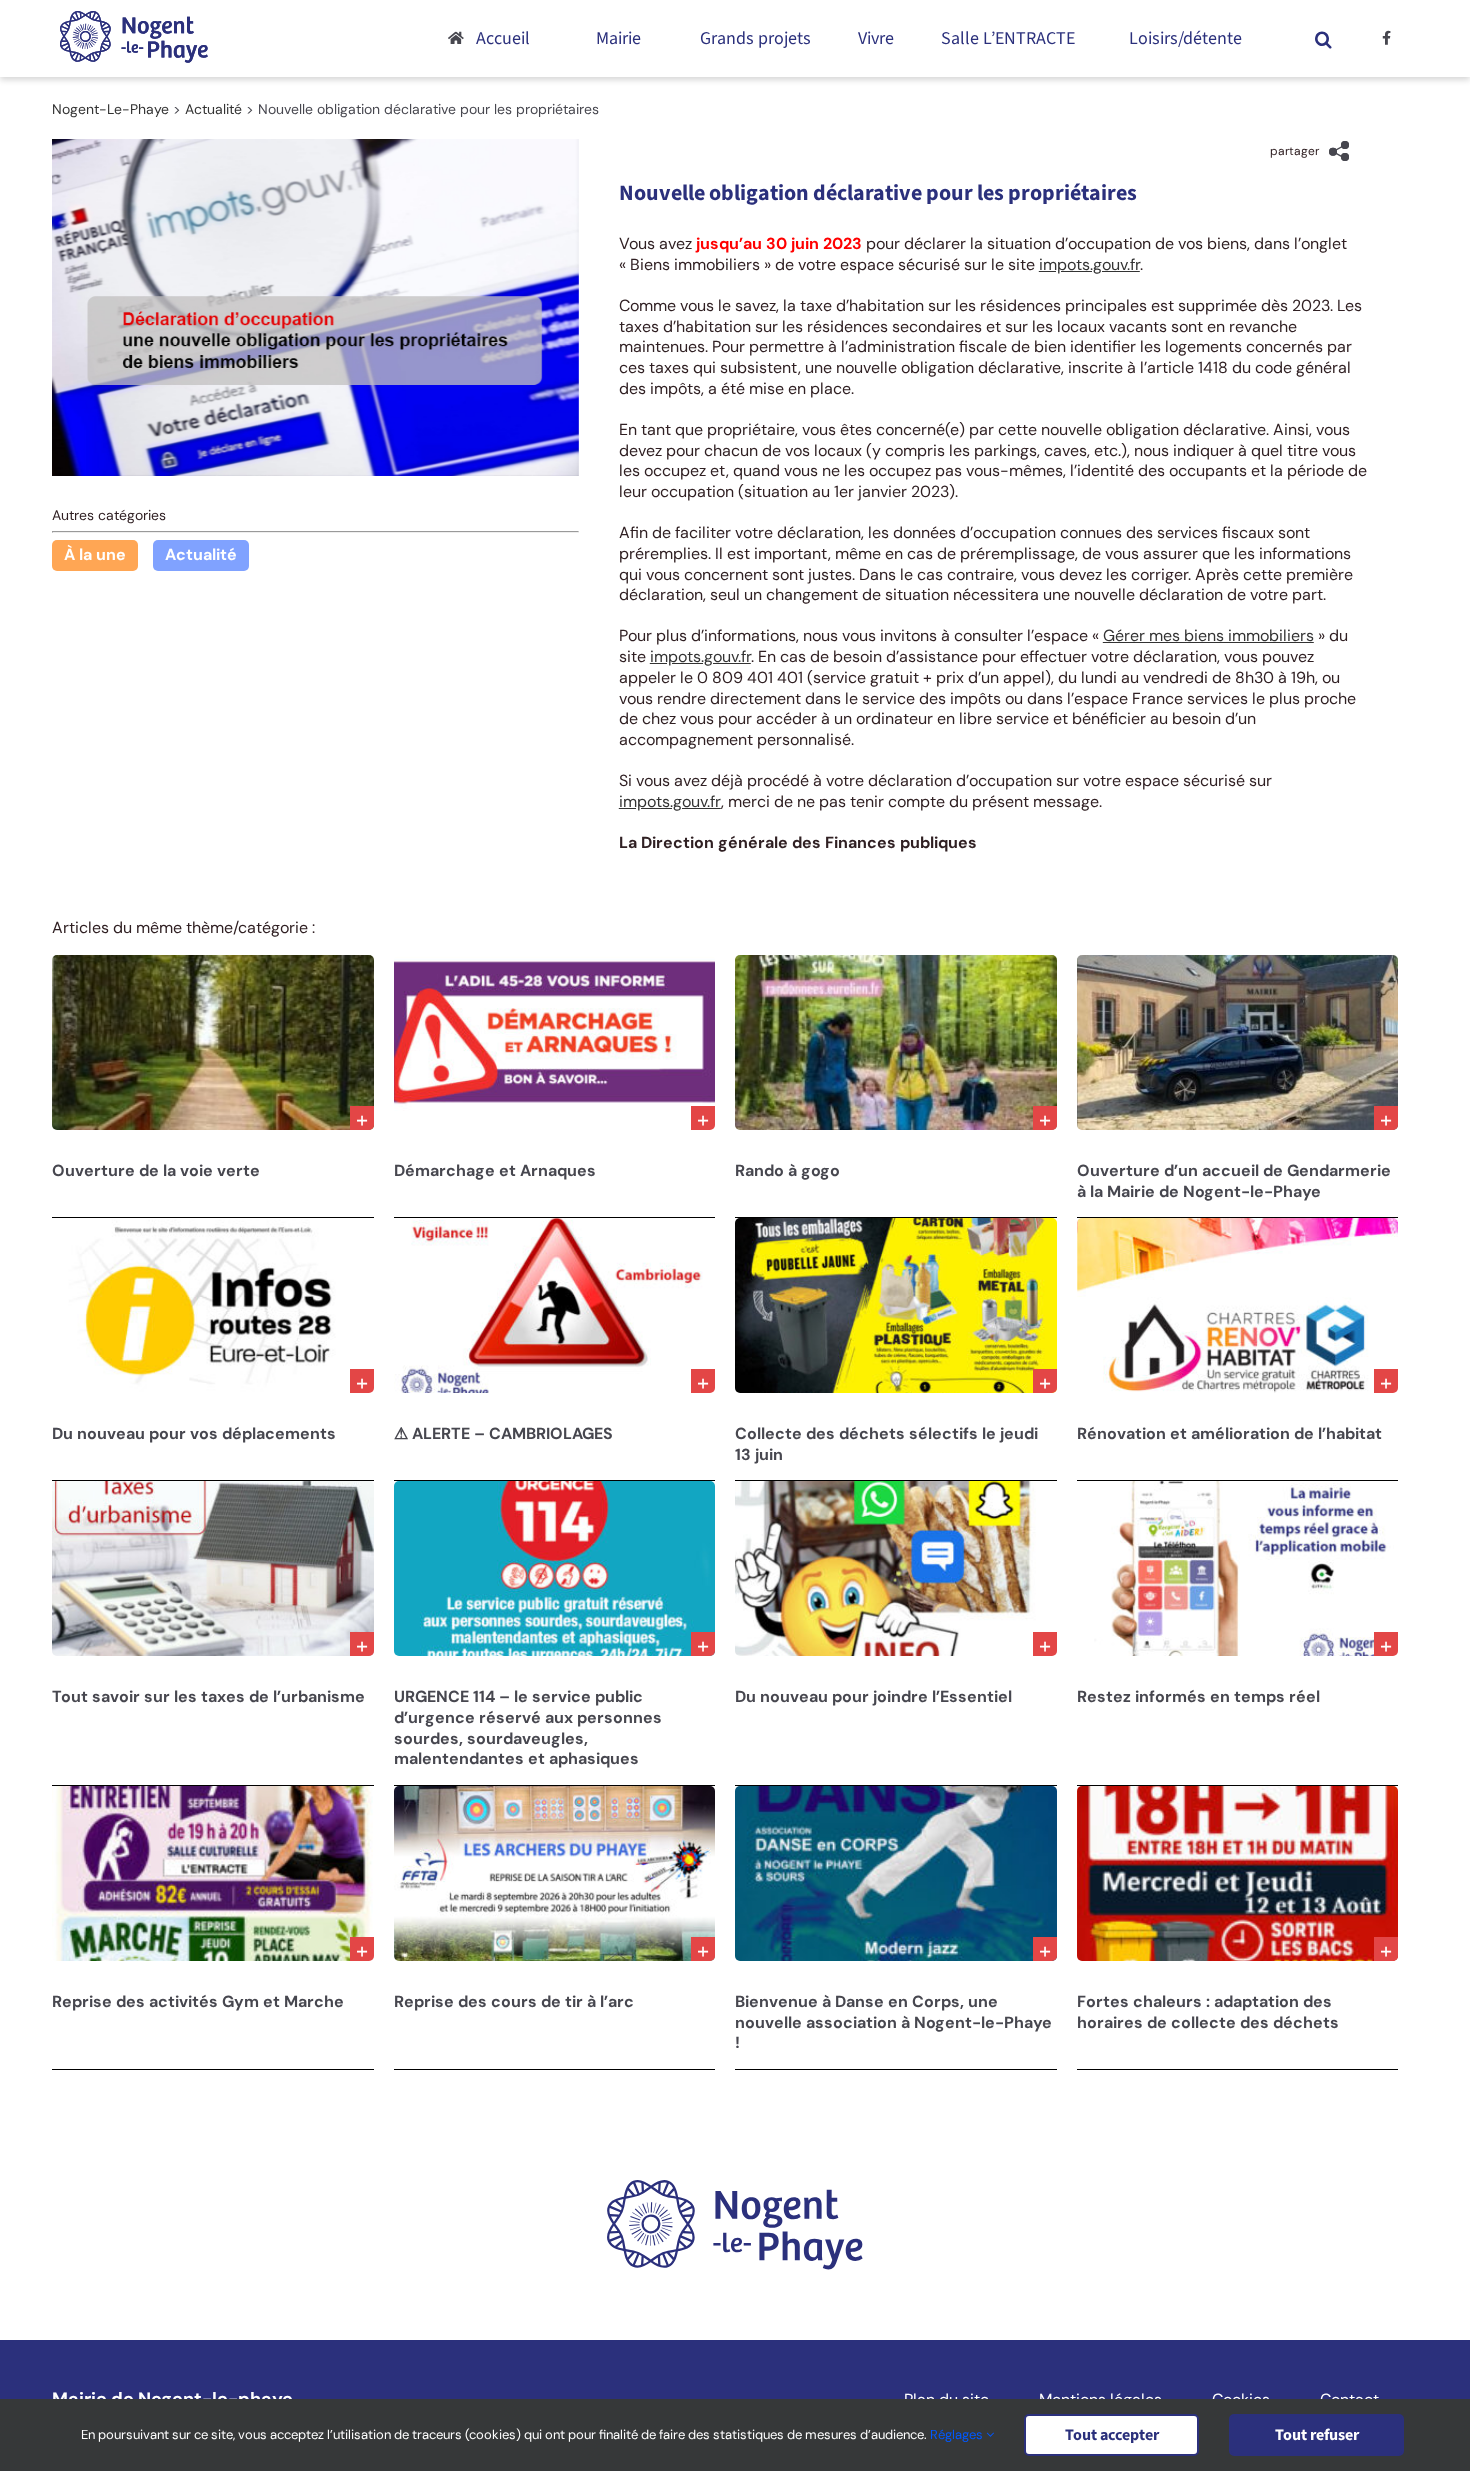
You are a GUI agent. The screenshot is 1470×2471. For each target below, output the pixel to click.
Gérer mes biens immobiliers (1208, 635)
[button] (1324, 38)
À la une (95, 554)
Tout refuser (1317, 2435)
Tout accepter (1112, 2435)
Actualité (201, 554)
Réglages (958, 2434)
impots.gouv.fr (1089, 264)
